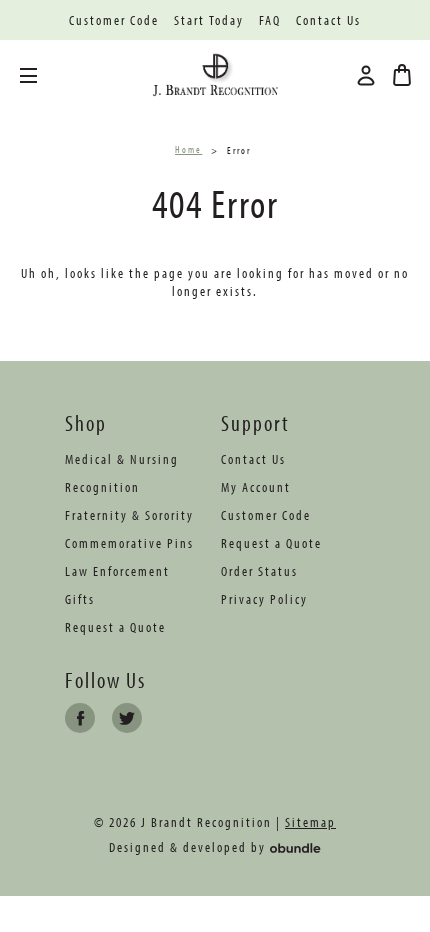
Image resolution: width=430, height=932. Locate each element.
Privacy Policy (264, 599)
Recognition (102, 487)
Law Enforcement (117, 571)
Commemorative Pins (129, 543)
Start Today (209, 20)
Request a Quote (115, 627)
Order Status (259, 571)
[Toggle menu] (43, 75)
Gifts (80, 599)
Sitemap (310, 822)
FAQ (270, 20)
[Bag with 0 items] (402, 75)
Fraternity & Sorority (129, 515)
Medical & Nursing (122, 459)
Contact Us (328, 20)
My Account (256, 487)
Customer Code (114, 20)
